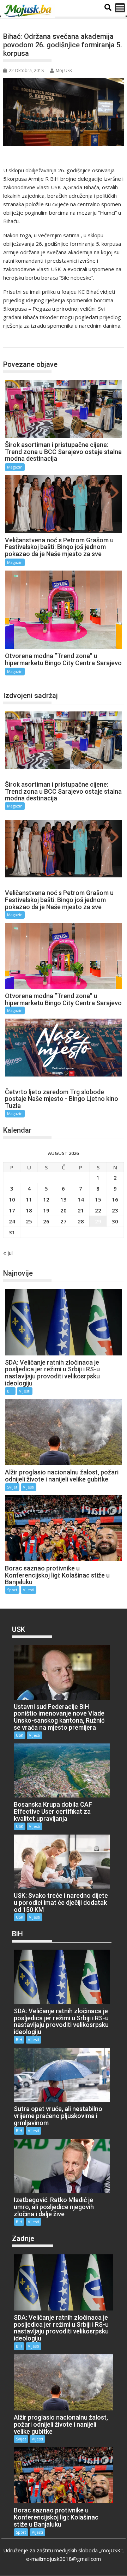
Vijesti (25, 1391)
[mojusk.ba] (29, 11)
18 (29, 1210)
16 (115, 1199)
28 (81, 1221)
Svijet (12, 1487)
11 (29, 1199)
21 (81, 1210)
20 (64, 1210)
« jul (8, 1253)
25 (29, 1221)
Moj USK (64, 70)
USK (20, 1735)
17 (12, 1210)
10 (12, 1199)
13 (64, 1199)
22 (98, 1210)
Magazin (20, 340)
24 (12, 1221)
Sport (12, 1590)
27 (64, 1221)
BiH (10, 1391)
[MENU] (120, 8)
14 (81, 1199)
